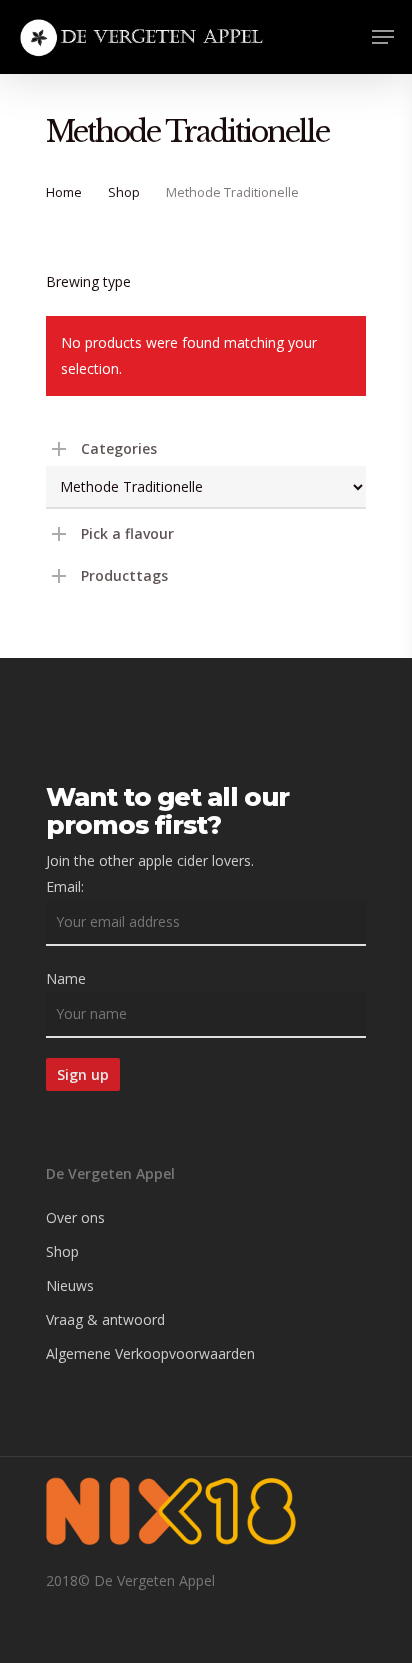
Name (66, 978)
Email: (65, 886)
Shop (124, 192)
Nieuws (70, 1285)
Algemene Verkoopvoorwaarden (150, 1353)
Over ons (75, 1217)
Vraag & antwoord (105, 1319)
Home (64, 192)
